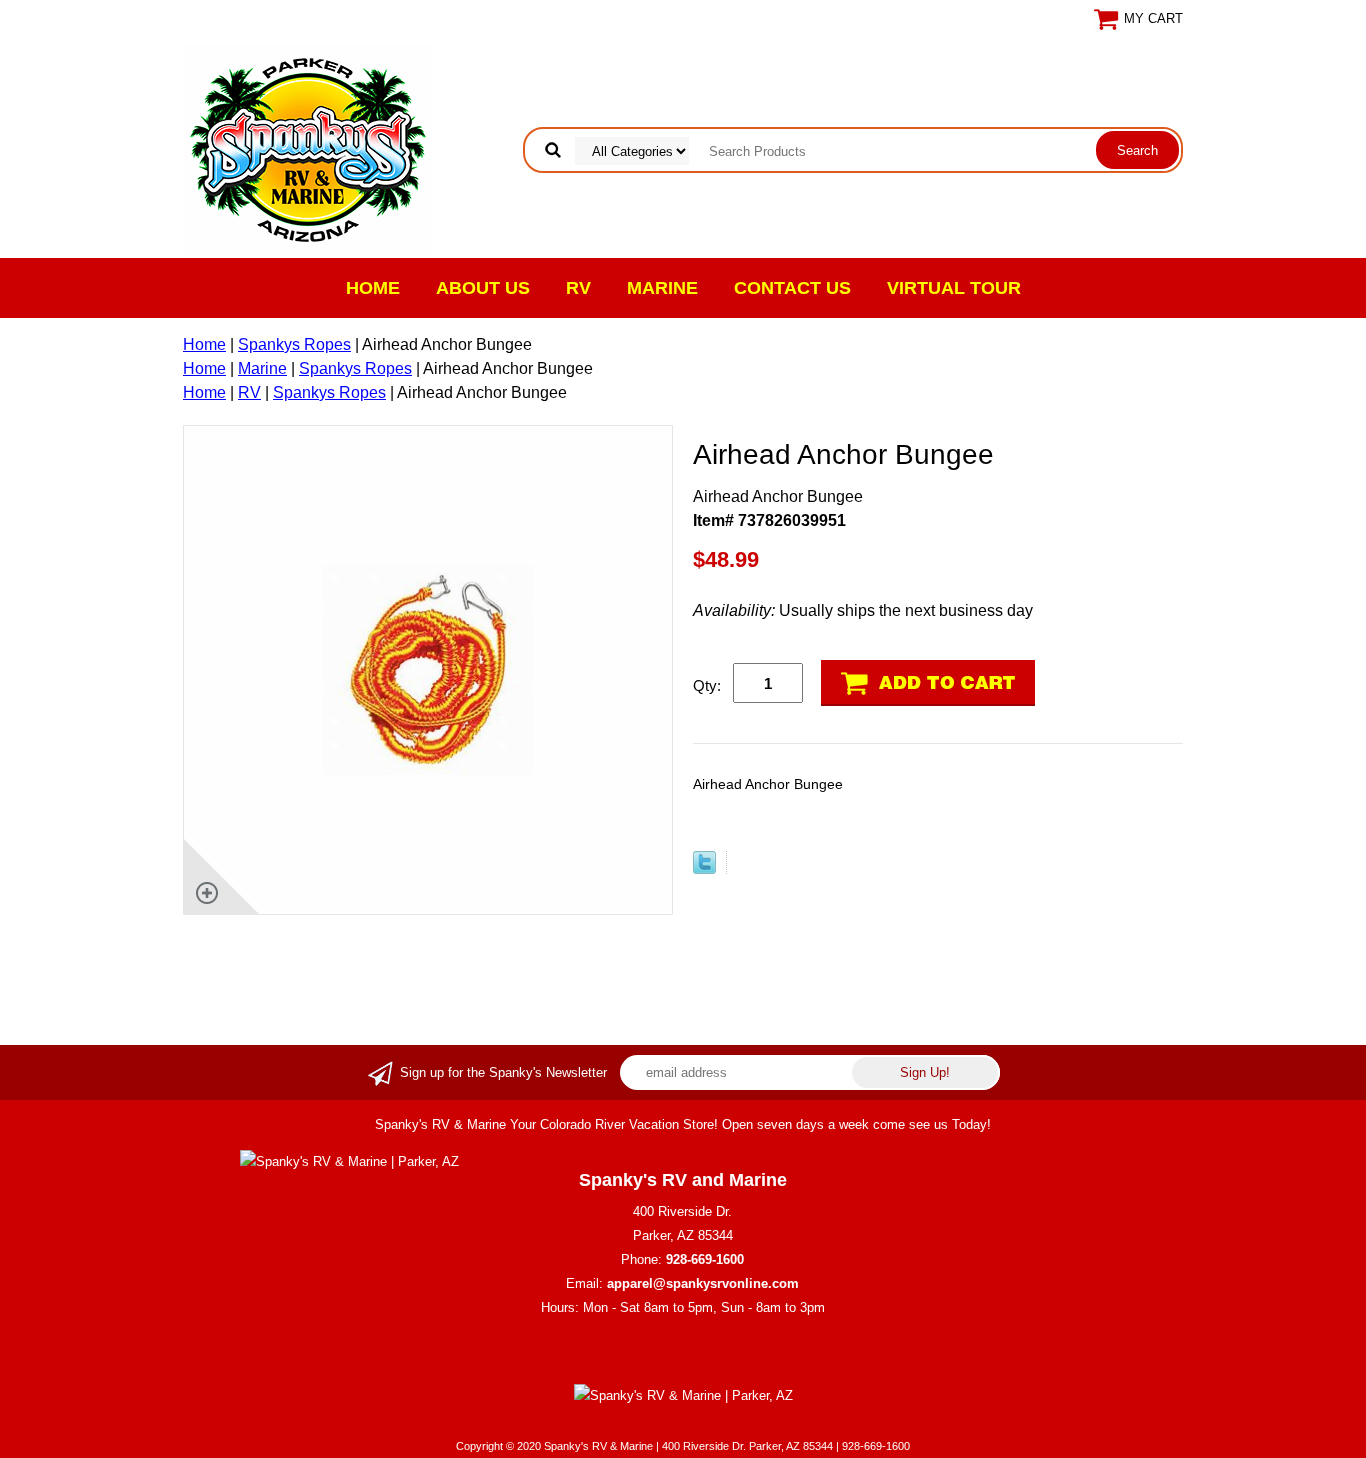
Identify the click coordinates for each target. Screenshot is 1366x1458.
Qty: (707, 685)
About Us (483, 288)
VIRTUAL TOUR (954, 288)
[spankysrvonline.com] (308, 148)
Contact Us (792, 288)
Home (373, 288)
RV (578, 288)
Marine (662, 288)
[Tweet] (704, 868)
